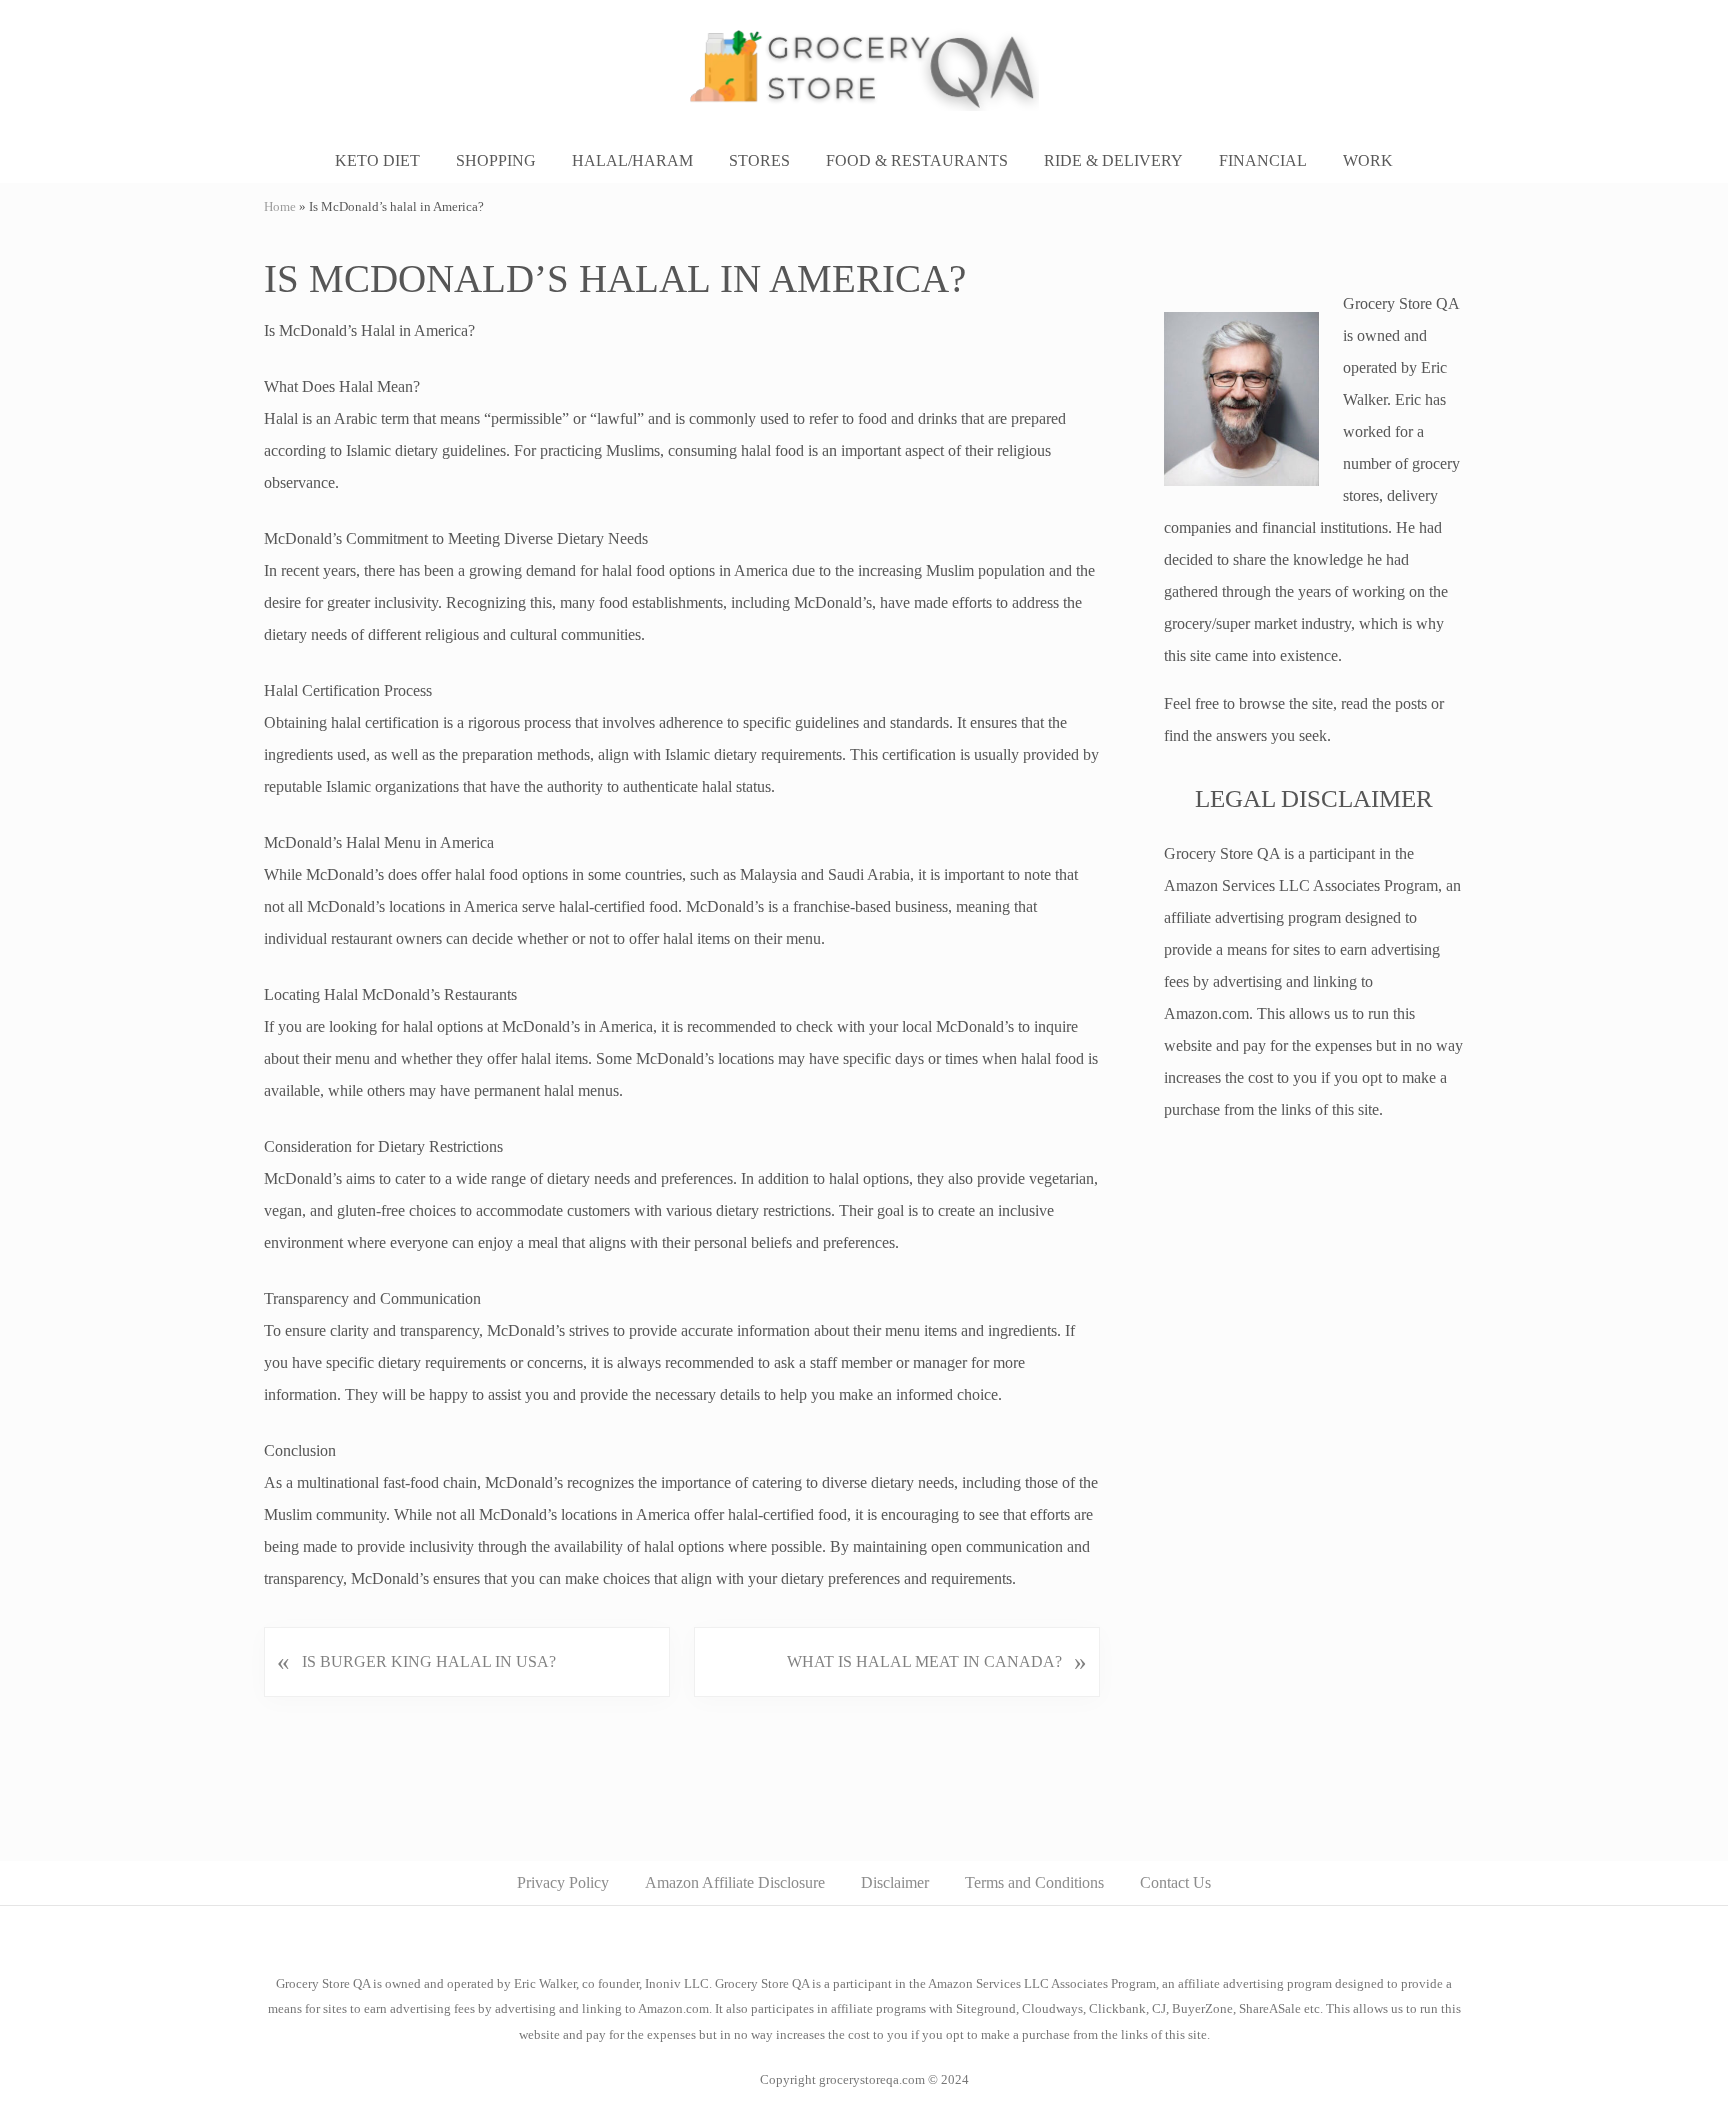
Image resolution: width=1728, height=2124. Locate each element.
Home (280, 207)
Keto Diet (377, 160)
